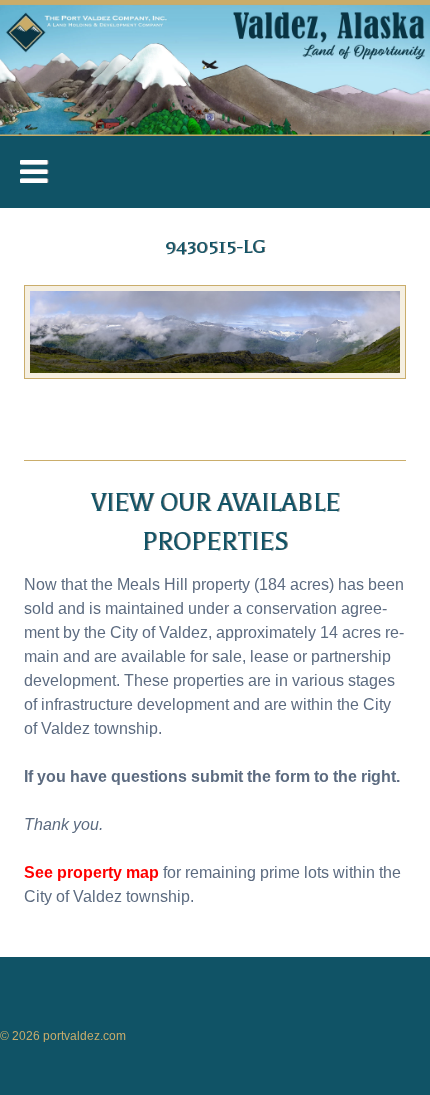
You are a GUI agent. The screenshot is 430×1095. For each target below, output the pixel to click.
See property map (91, 872)
